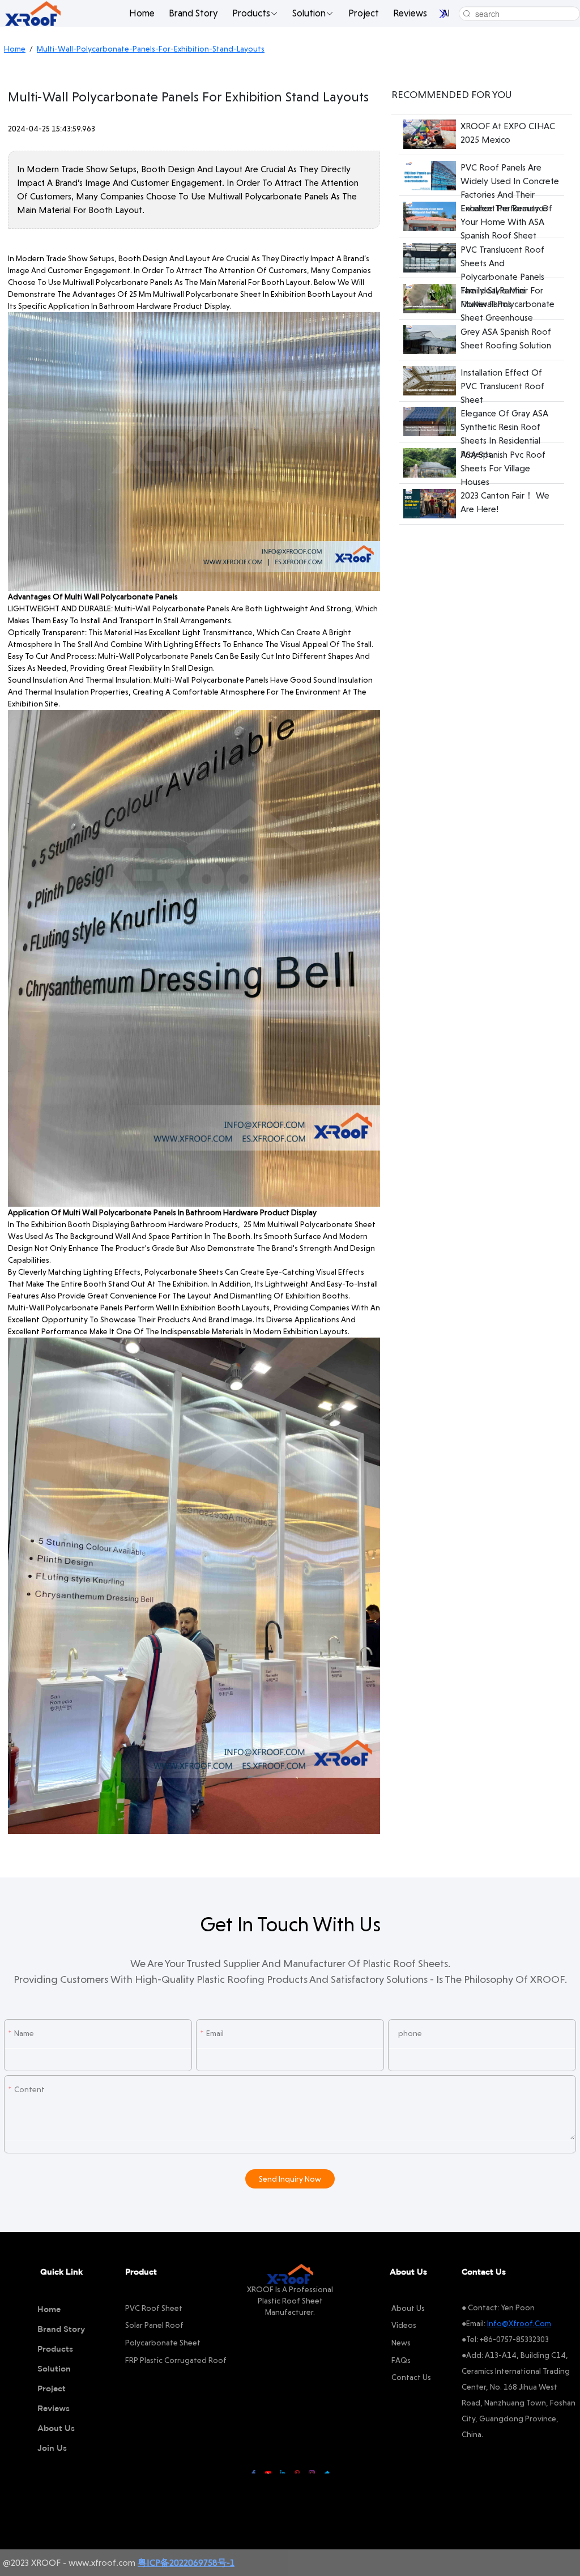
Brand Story (193, 13)
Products (251, 13)
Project (364, 13)
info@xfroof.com (519, 2323)
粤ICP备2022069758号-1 (186, 2563)
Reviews (410, 13)
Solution (309, 13)
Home (142, 13)
